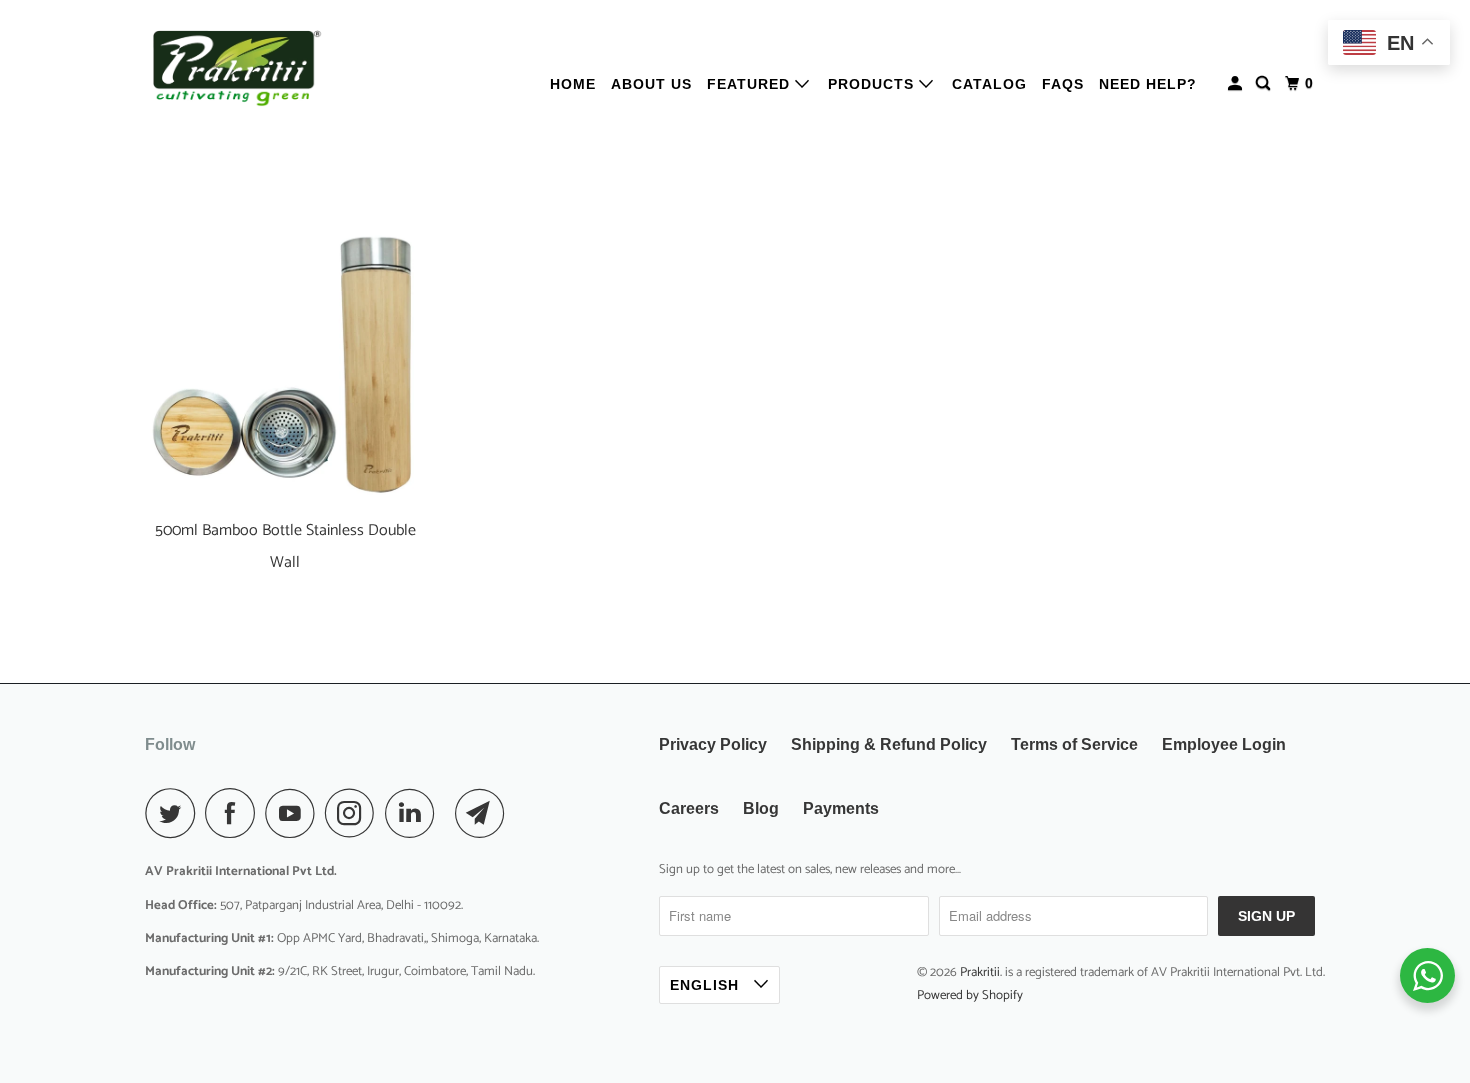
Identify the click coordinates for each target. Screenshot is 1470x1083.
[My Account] (1237, 83)
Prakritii (980, 972)
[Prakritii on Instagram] (355, 813)
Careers (689, 808)
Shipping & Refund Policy (889, 744)
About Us (651, 84)
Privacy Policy (713, 744)
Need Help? (1148, 84)
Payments (841, 808)
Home (573, 84)
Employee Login (1224, 744)
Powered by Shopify (970, 995)
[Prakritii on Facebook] (235, 813)
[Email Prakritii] (485, 813)
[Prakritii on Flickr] (450, 813)
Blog (761, 808)
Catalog (989, 84)
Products (873, 84)
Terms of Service (1074, 744)
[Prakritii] (235, 68)
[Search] (1265, 83)
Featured (751, 84)
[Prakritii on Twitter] (175, 813)
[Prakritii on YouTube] (295, 813)
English (707, 985)
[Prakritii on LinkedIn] (415, 813)
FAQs (1063, 84)
